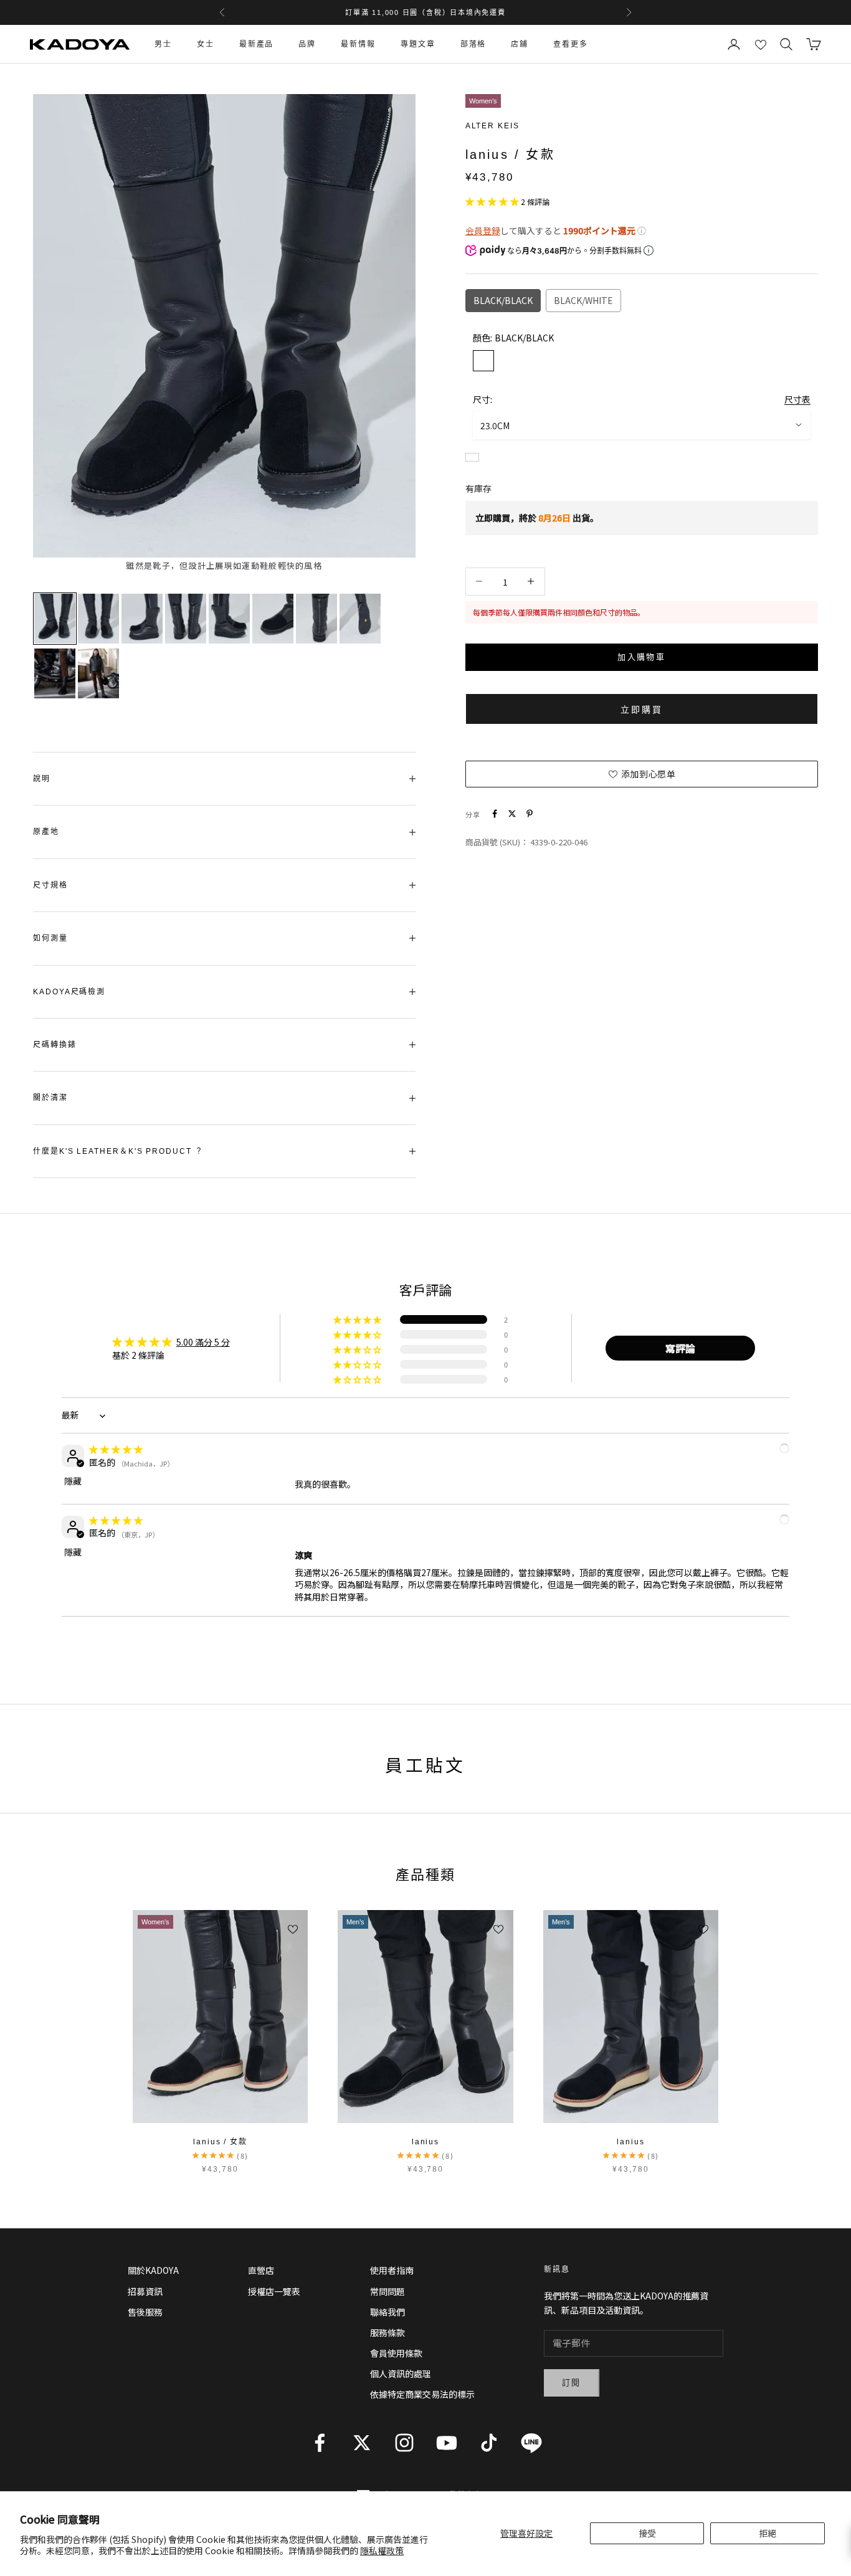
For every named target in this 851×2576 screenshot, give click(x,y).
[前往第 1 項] (55, 619)
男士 (163, 44)
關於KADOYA (153, 2270)
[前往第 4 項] (186, 619)
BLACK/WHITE (583, 300)
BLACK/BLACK (503, 300)
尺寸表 (797, 399)
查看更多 (571, 44)
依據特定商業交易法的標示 (422, 2394)
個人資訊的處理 (401, 2374)
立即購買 (641, 709)
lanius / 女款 (220, 2142)
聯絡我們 (387, 2312)
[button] (493, 201)
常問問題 (387, 2291)
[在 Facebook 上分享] (495, 814)
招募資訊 (145, 2291)
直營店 (261, 2270)
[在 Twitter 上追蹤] (362, 2443)
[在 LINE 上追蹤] (531, 2443)
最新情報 (358, 44)
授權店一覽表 (274, 2291)
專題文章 (418, 44)
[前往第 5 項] (229, 619)
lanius (426, 2142)
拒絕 (768, 2533)
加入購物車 (641, 656)
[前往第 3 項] (142, 619)
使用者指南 (392, 2270)
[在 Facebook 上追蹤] (320, 2443)
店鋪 (520, 44)
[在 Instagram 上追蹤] (404, 2443)
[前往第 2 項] (98, 619)
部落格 (473, 44)
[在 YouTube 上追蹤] (447, 2443)
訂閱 (572, 2383)
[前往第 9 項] (55, 673)
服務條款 (387, 2332)
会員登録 (483, 230)
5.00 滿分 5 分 (203, 1342)
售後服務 (145, 2312)
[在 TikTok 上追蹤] (489, 2443)
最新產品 (257, 44)
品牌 (307, 44)
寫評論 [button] (680, 1348)
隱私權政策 (382, 2550)
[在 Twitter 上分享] (512, 814)
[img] (116, 1449)
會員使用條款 (396, 2353)
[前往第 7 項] (316, 619)
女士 (206, 44)
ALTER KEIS (492, 126)
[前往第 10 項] (98, 673)
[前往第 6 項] (273, 619)
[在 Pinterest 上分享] (530, 814)
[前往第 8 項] (360, 619)
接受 (647, 2533)
